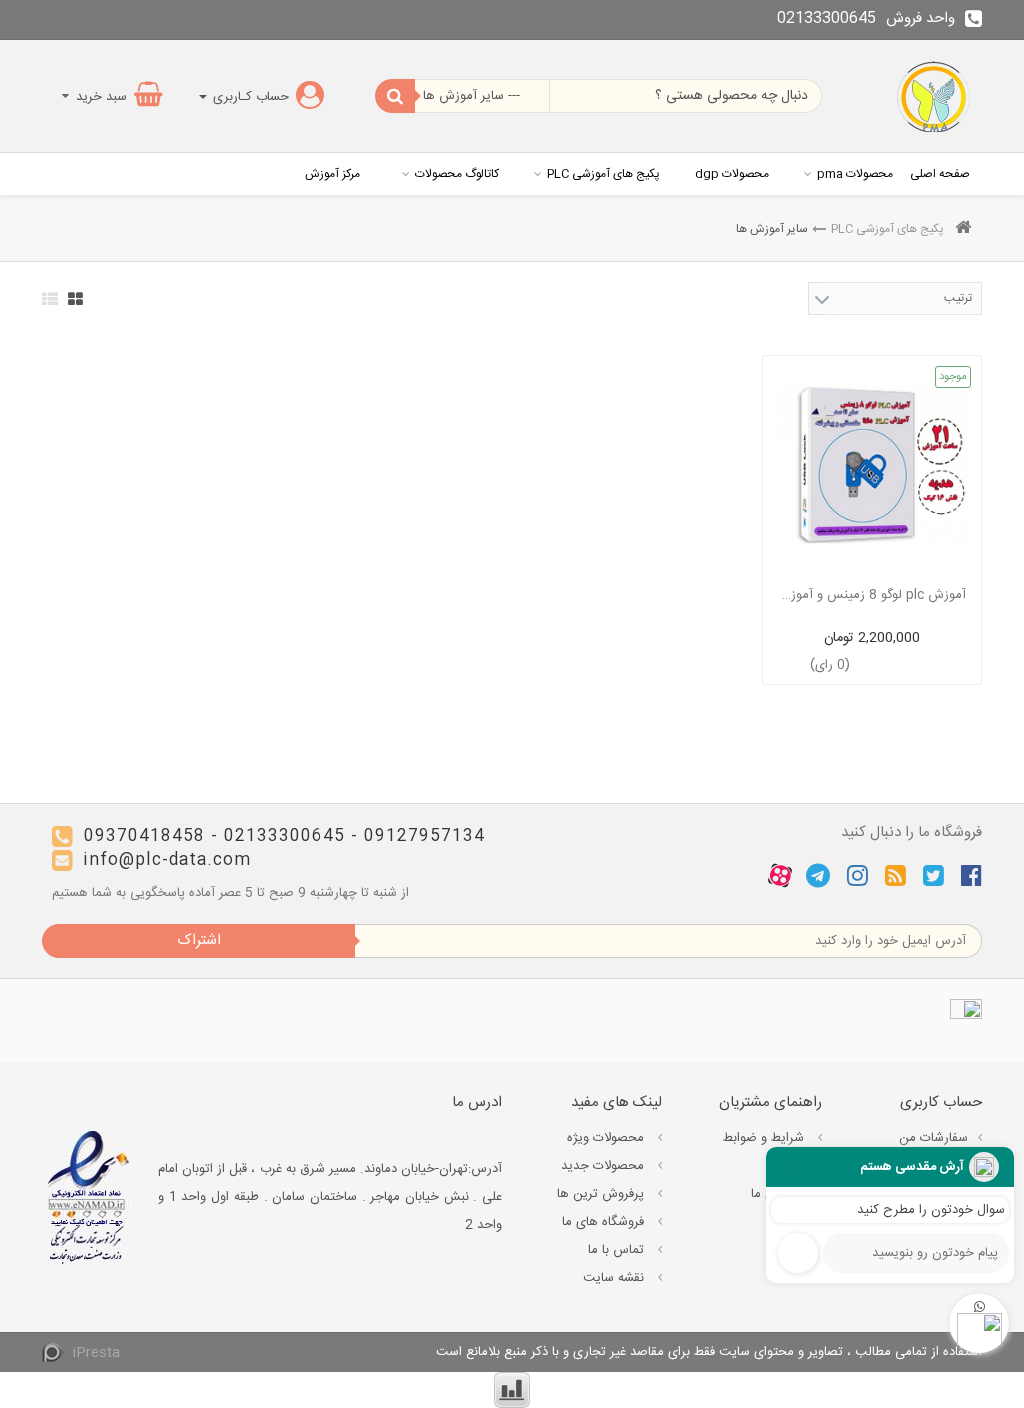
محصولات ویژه (607, 1138)
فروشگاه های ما (605, 1222)
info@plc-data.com (167, 860)
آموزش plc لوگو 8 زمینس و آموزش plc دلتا (872, 595)
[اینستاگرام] (857, 876)
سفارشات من (933, 1138)
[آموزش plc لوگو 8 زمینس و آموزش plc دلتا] (872, 465)
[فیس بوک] (971, 876)
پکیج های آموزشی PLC (603, 174)
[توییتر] (933, 876)
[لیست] (50, 299)
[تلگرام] (818, 876)
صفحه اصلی (940, 174)
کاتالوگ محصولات (457, 174)
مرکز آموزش (332, 174)
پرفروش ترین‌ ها (602, 1194)
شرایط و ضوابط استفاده (772, 1152)
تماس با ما (618, 1250)
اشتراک (199, 940)
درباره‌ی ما (779, 1194)
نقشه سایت (615, 1278)
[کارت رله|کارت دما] (935, 96)
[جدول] (75, 299)
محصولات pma (855, 174)
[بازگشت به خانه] (963, 229)
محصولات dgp (732, 174)
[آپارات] (780, 876)
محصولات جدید (604, 1166)
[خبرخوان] (895, 876)
